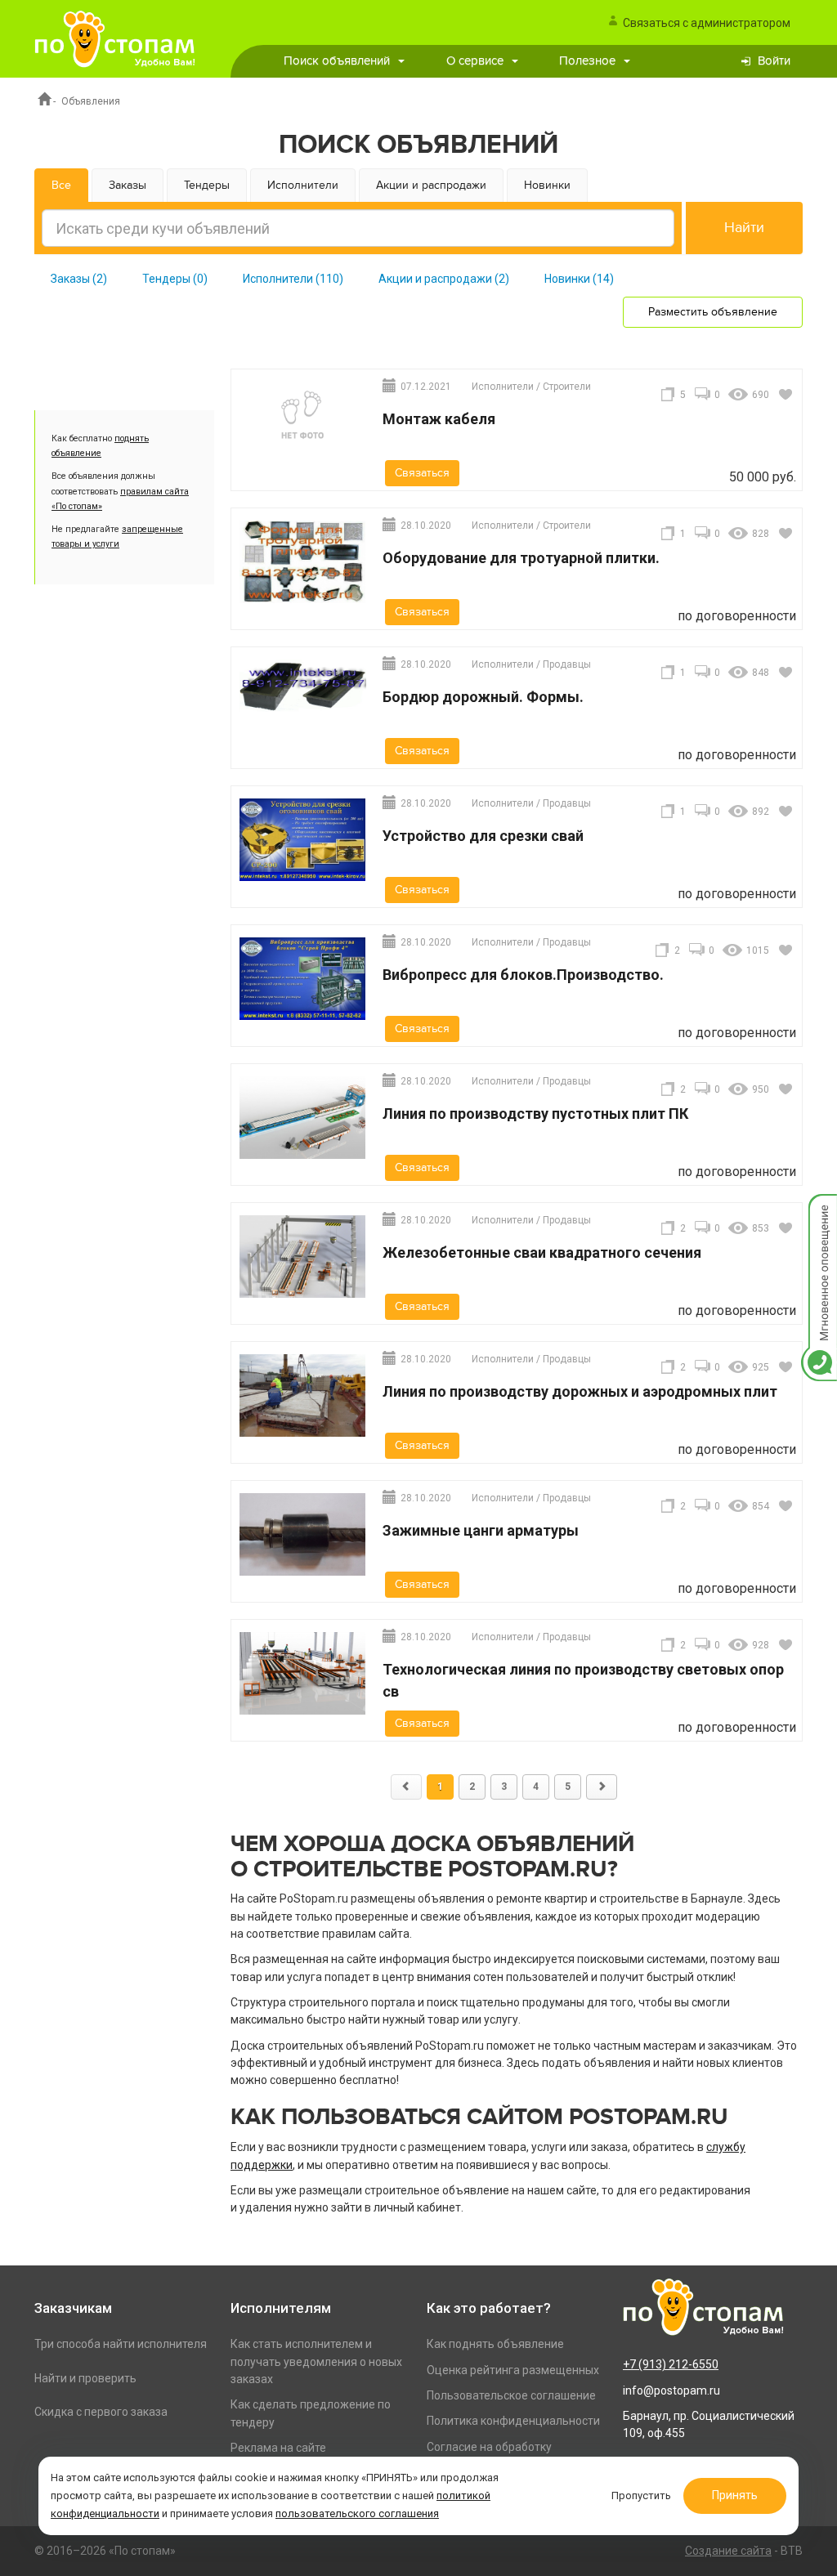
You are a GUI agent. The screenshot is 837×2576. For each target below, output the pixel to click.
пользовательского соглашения (357, 2513)
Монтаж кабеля (439, 419)
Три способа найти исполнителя (121, 2344)
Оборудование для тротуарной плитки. (521, 558)
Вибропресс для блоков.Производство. (523, 975)
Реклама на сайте (278, 2448)
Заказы (128, 186)
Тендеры (207, 186)
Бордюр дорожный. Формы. (483, 697)
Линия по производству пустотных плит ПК (535, 1114)
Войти (774, 61)
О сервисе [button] (475, 61)
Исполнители (303, 186)
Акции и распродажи (431, 186)
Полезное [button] (587, 61)
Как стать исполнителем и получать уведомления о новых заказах (316, 2361)
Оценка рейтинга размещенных (513, 2370)
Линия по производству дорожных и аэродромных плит (580, 1391)
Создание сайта (728, 2551)
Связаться (422, 473)
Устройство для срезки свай (483, 836)
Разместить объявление (713, 312)
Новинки (547, 186)
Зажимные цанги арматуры (481, 1530)
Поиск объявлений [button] (337, 61)
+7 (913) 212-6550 (671, 2364)
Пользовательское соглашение (511, 2395)
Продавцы (567, 664)
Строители (567, 387)
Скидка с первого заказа (101, 2412)
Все (61, 186)
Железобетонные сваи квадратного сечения (542, 1252)
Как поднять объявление (495, 2344)
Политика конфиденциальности (513, 2421)
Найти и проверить (85, 2378)
